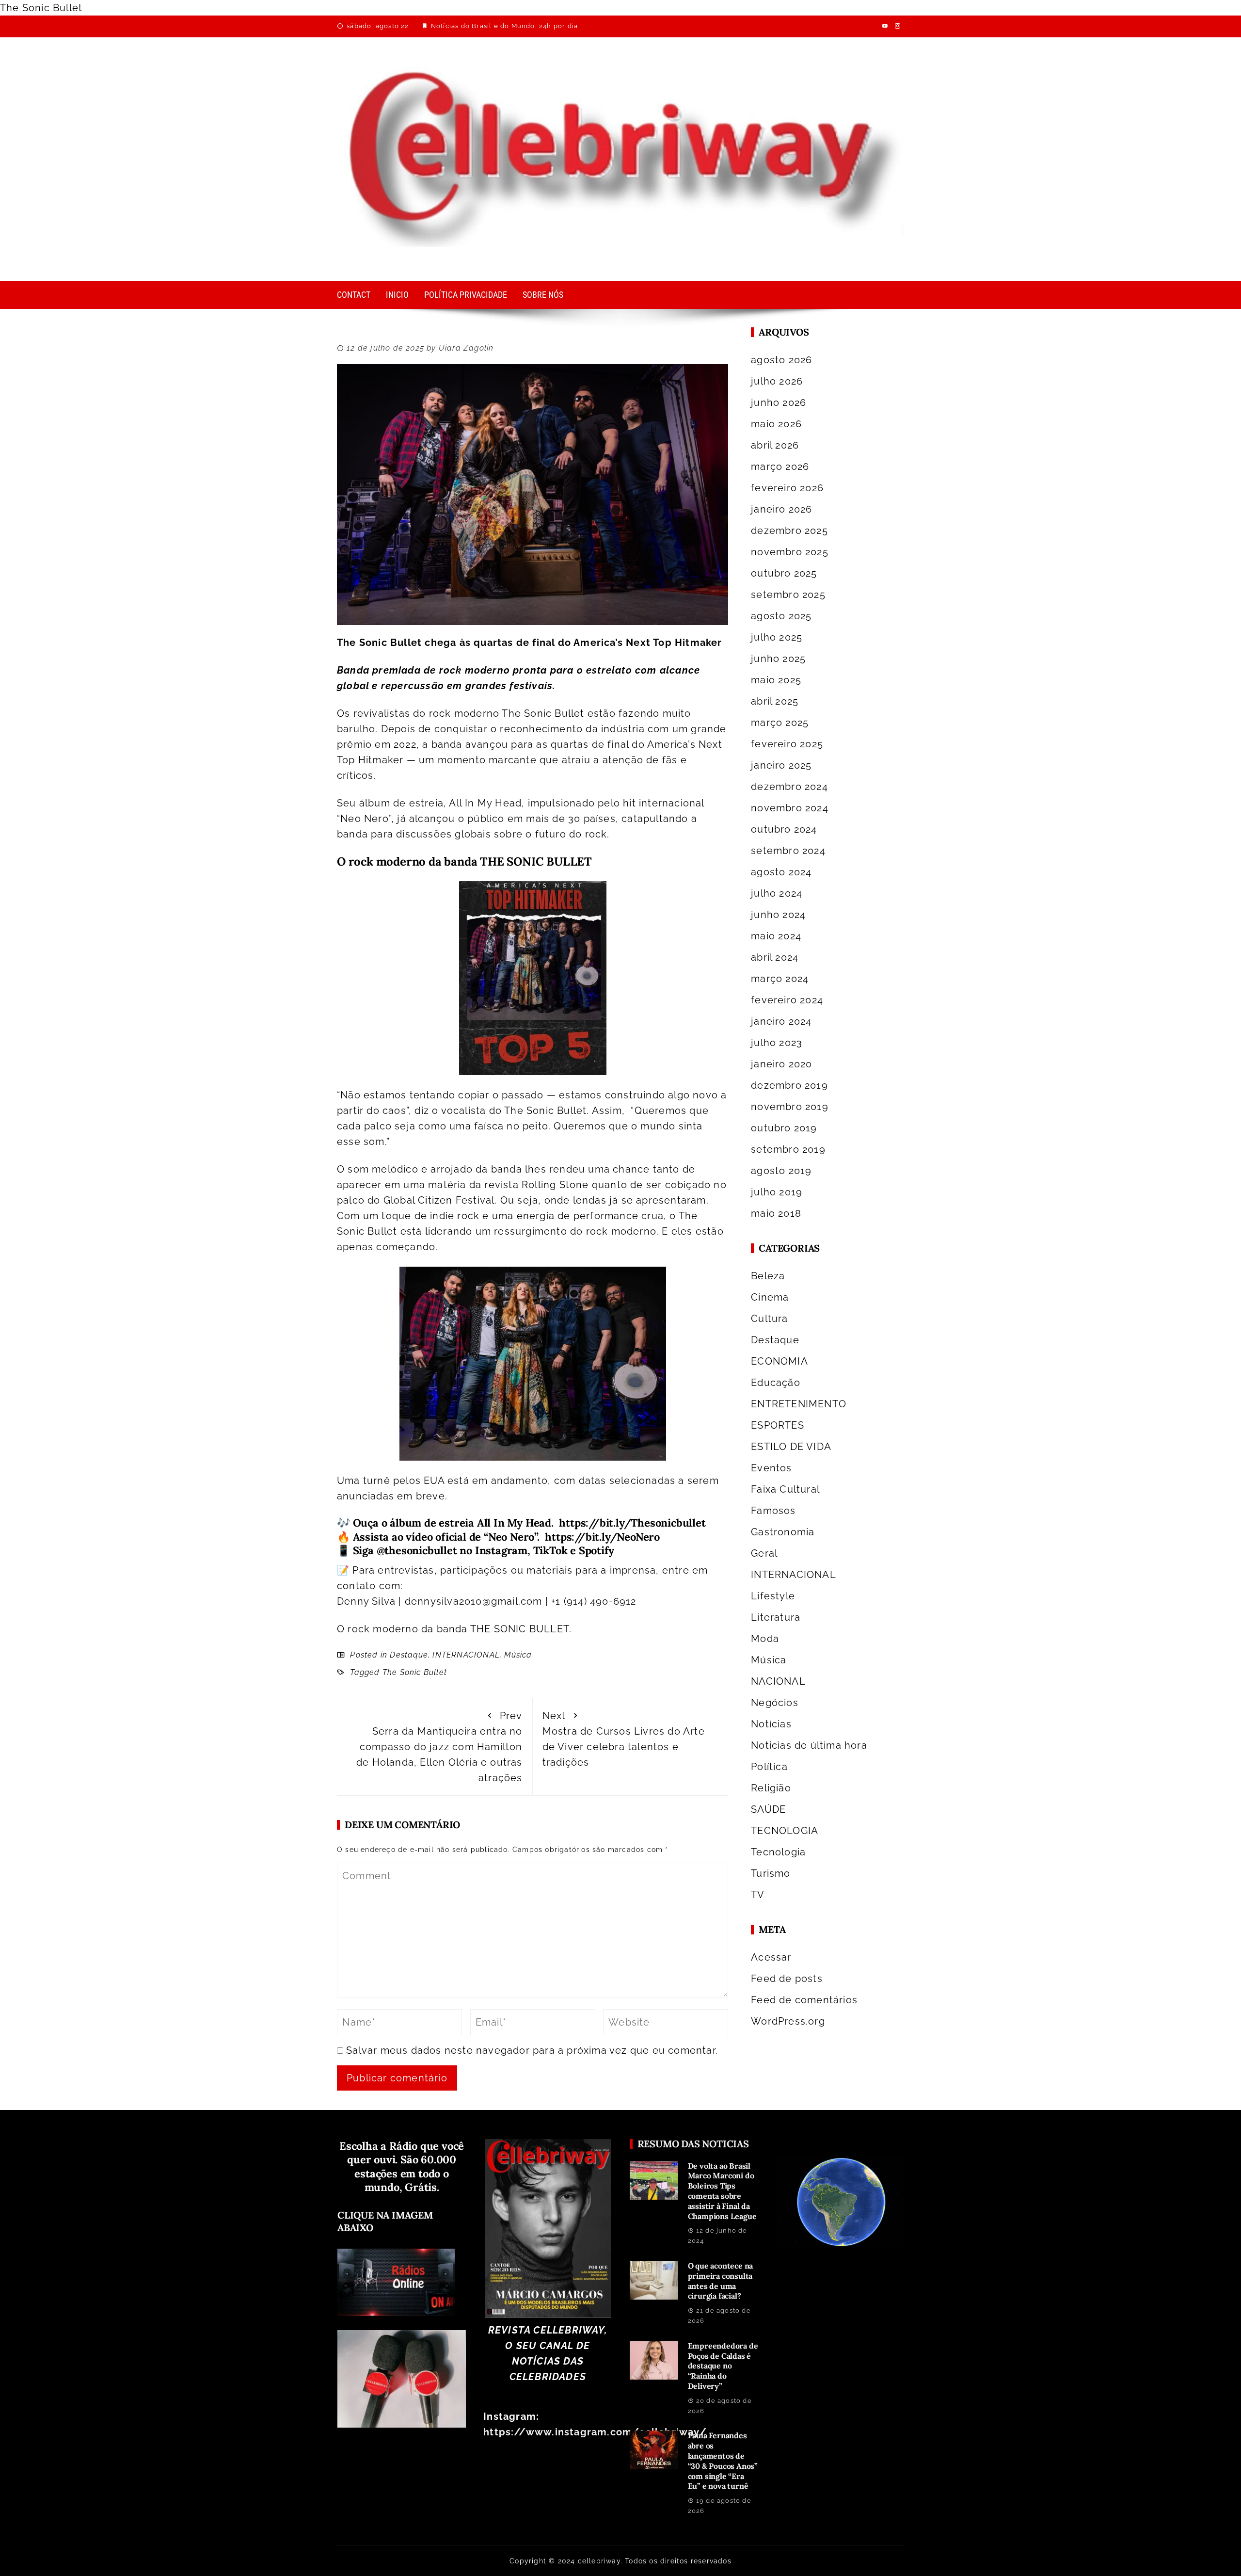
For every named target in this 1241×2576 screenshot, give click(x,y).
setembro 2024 (788, 851)
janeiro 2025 (781, 765)
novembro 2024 (790, 808)
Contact (354, 295)
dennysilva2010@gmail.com (474, 1601)
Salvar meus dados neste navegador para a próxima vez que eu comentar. (532, 2050)
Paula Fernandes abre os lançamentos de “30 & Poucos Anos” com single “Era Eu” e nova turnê (723, 2461)
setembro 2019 (788, 1149)
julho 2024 (777, 893)
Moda (765, 1639)
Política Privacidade (466, 295)
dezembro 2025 (789, 531)
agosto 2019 (781, 1171)
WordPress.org (788, 2021)
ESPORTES (778, 1425)
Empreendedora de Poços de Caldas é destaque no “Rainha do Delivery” (723, 2366)
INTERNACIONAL (466, 1655)
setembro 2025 (788, 595)
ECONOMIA (780, 1361)
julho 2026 (777, 381)
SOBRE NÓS (543, 295)
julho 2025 (777, 637)
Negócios (775, 1703)
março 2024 (780, 979)
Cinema (770, 1297)
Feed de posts (787, 1979)
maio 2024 (776, 936)
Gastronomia (783, 1532)
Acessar (771, 1957)
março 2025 (780, 723)
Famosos (773, 1511)
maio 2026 (776, 424)
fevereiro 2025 (787, 744)
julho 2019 (777, 1192)
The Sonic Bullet (415, 1672)
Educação (776, 1383)
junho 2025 (778, 659)
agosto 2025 (781, 616)
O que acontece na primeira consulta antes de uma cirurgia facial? (721, 2281)
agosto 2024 (781, 872)
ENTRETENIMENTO (799, 1404)
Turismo (771, 1873)
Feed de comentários (804, 2000)
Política (769, 1767)
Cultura (769, 1319)
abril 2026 (775, 445)
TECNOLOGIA (785, 1831)
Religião (771, 1788)
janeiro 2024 (781, 1021)
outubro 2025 (784, 573)
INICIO (397, 295)
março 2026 (780, 467)
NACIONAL (778, 1681)
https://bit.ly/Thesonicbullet (632, 1523)
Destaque (409, 1655)
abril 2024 (775, 957)
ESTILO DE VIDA (791, 1447)
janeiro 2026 (781, 509)
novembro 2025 (790, 552)
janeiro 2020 (781, 1064)
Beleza (768, 1276)
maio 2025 (776, 680)
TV (758, 1895)
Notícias (771, 1724)
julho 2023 (777, 1043)
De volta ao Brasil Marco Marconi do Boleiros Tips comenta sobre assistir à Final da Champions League (722, 2191)
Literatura (776, 1617)
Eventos (771, 1468)
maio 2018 (776, 1213)
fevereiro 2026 (787, 488)
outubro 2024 (784, 829)
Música (518, 1655)
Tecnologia (778, 1852)
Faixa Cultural (785, 1489)
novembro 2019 (790, 1107)
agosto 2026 (781, 360)
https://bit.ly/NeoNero (600, 1537)
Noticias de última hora (809, 1745)
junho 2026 (779, 402)
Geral (764, 1553)
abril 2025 (775, 701)
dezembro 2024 (789, 787)
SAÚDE (768, 1809)
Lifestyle (773, 1596)
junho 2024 (778, 915)
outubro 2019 (784, 1128)
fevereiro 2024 (787, 1000)
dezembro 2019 (789, 1085)
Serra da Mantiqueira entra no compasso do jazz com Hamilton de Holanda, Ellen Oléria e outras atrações (439, 1747)
